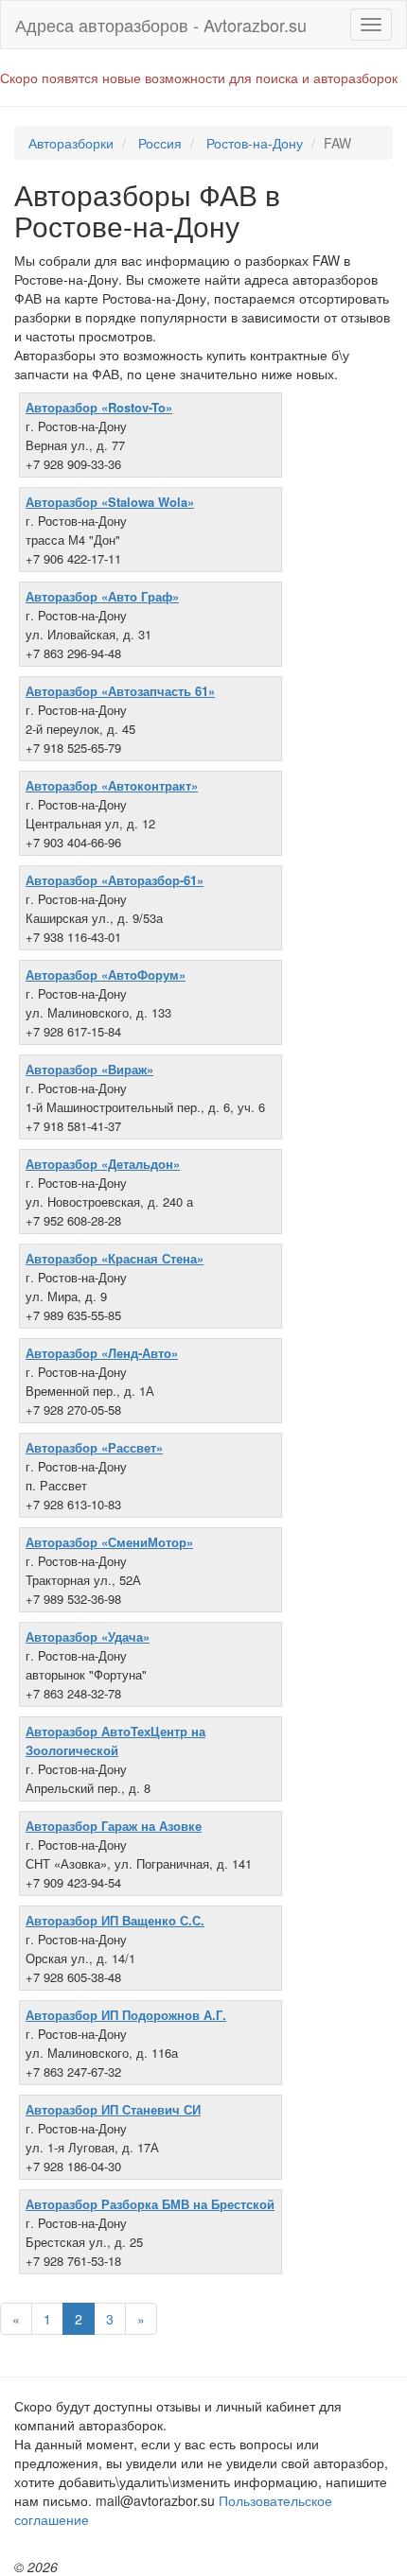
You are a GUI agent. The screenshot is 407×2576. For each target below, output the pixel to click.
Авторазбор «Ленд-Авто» (102, 1353)
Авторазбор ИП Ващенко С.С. (115, 1920)
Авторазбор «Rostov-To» (99, 407)
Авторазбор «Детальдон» (103, 1164)
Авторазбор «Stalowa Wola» (110, 502)
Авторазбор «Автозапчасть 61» (120, 691)
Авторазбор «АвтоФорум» (106, 975)
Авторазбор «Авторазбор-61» (115, 880)
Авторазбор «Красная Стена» (115, 1258)
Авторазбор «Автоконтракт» (112, 785)
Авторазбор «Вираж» (89, 1069)
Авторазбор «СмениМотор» (109, 1542)
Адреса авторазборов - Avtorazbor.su (161, 25)
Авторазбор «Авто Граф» (102, 596)
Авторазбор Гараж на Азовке (114, 1826)
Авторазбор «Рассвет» (94, 1447)
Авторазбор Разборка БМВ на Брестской (150, 2204)
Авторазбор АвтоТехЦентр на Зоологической (115, 1741)
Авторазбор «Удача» (88, 1636)
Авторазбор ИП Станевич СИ (113, 2109)
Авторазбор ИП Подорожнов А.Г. (126, 2015)
